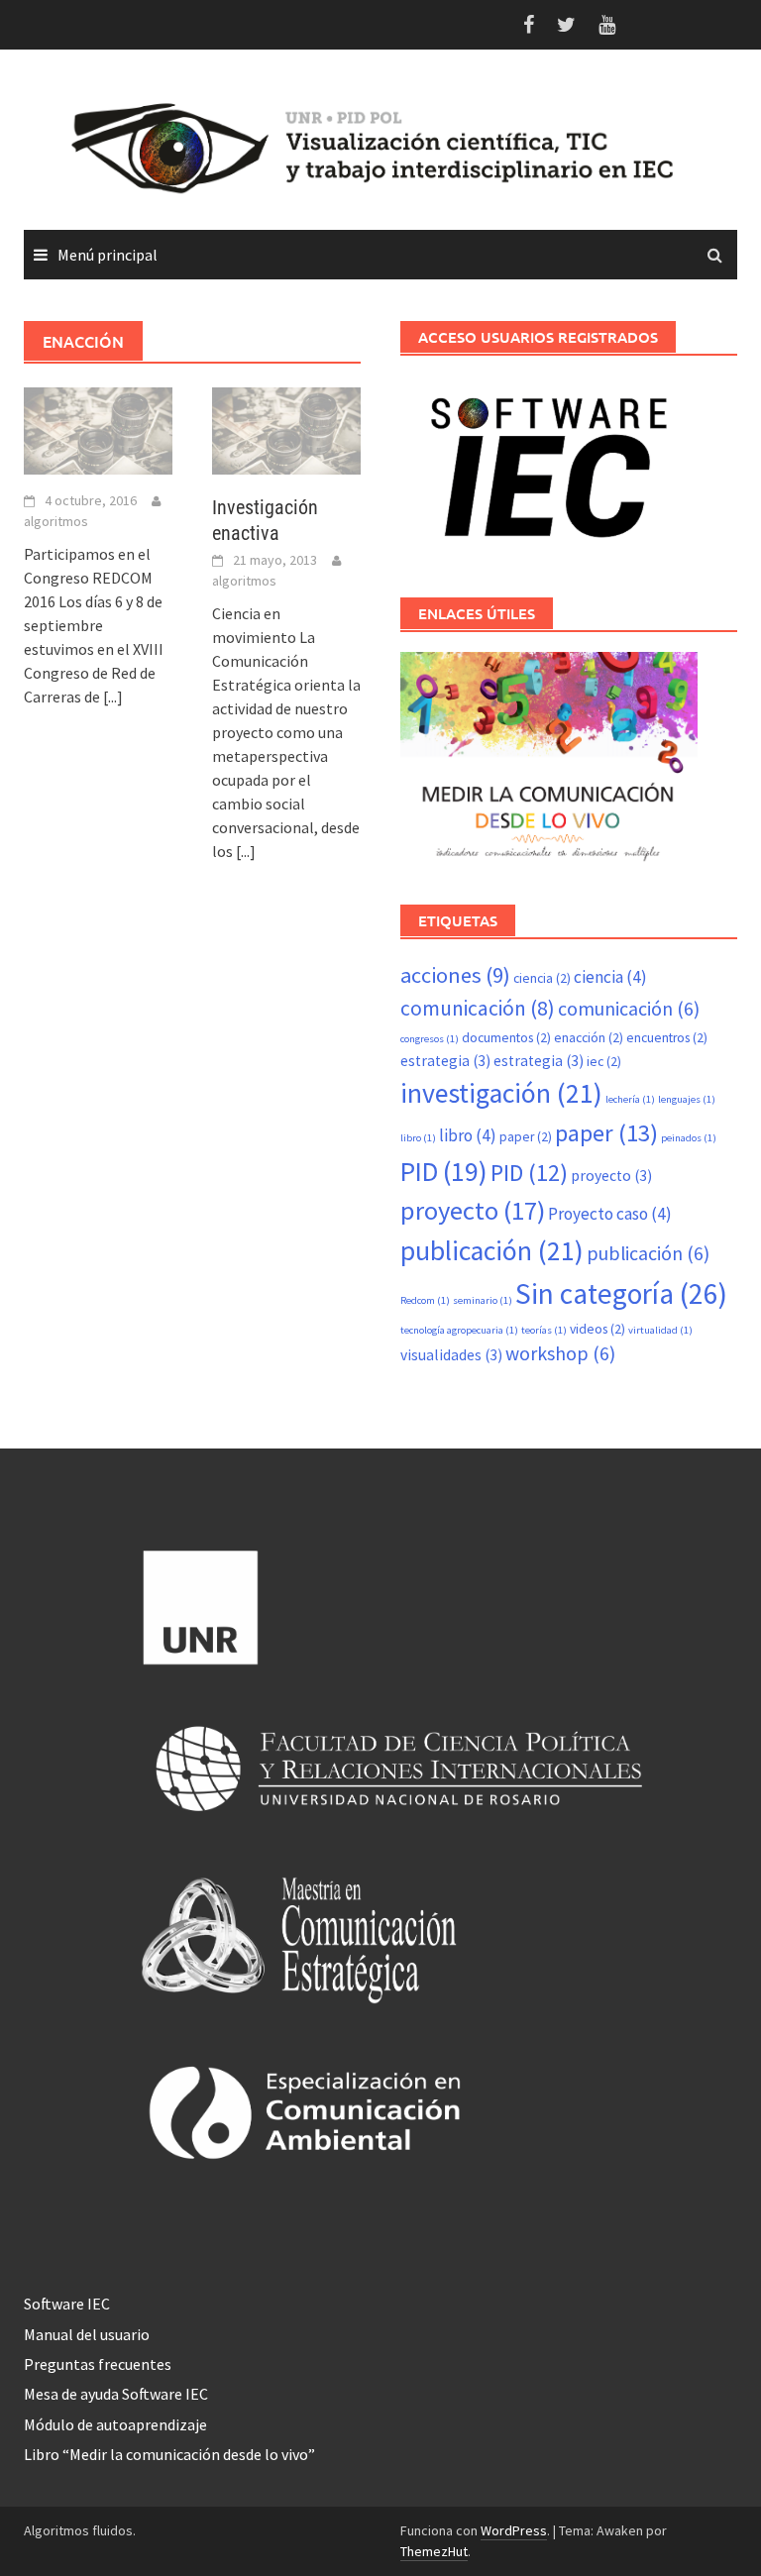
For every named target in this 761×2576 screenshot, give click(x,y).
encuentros (667, 1038)
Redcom (425, 1300)
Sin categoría (621, 1293)
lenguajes (687, 1099)
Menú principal (108, 255)
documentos (506, 1038)
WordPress (514, 2530)
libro (418, 1138)
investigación (501, 1093)
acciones (455, 975)
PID (444, 1171)
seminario (483, 1300)
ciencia (542, 978)
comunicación (478, 1008)
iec (604, 1062)
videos (598, 1329)
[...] (113, 697)
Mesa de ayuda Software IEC (116, 2394)
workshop (560, 1353)
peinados (689, 1138)
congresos (430, 1039)
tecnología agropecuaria (459, 1330)
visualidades (451, 1355)
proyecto (611, 1176)
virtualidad (660, 1330)
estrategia (445, 1061)
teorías (544, 1330)
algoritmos (56, 521)
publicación (492, 1251)
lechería (630, 1099)
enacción (589, 1038)
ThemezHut (434, 2551)
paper (526, 1137)
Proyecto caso (610, 1214)
